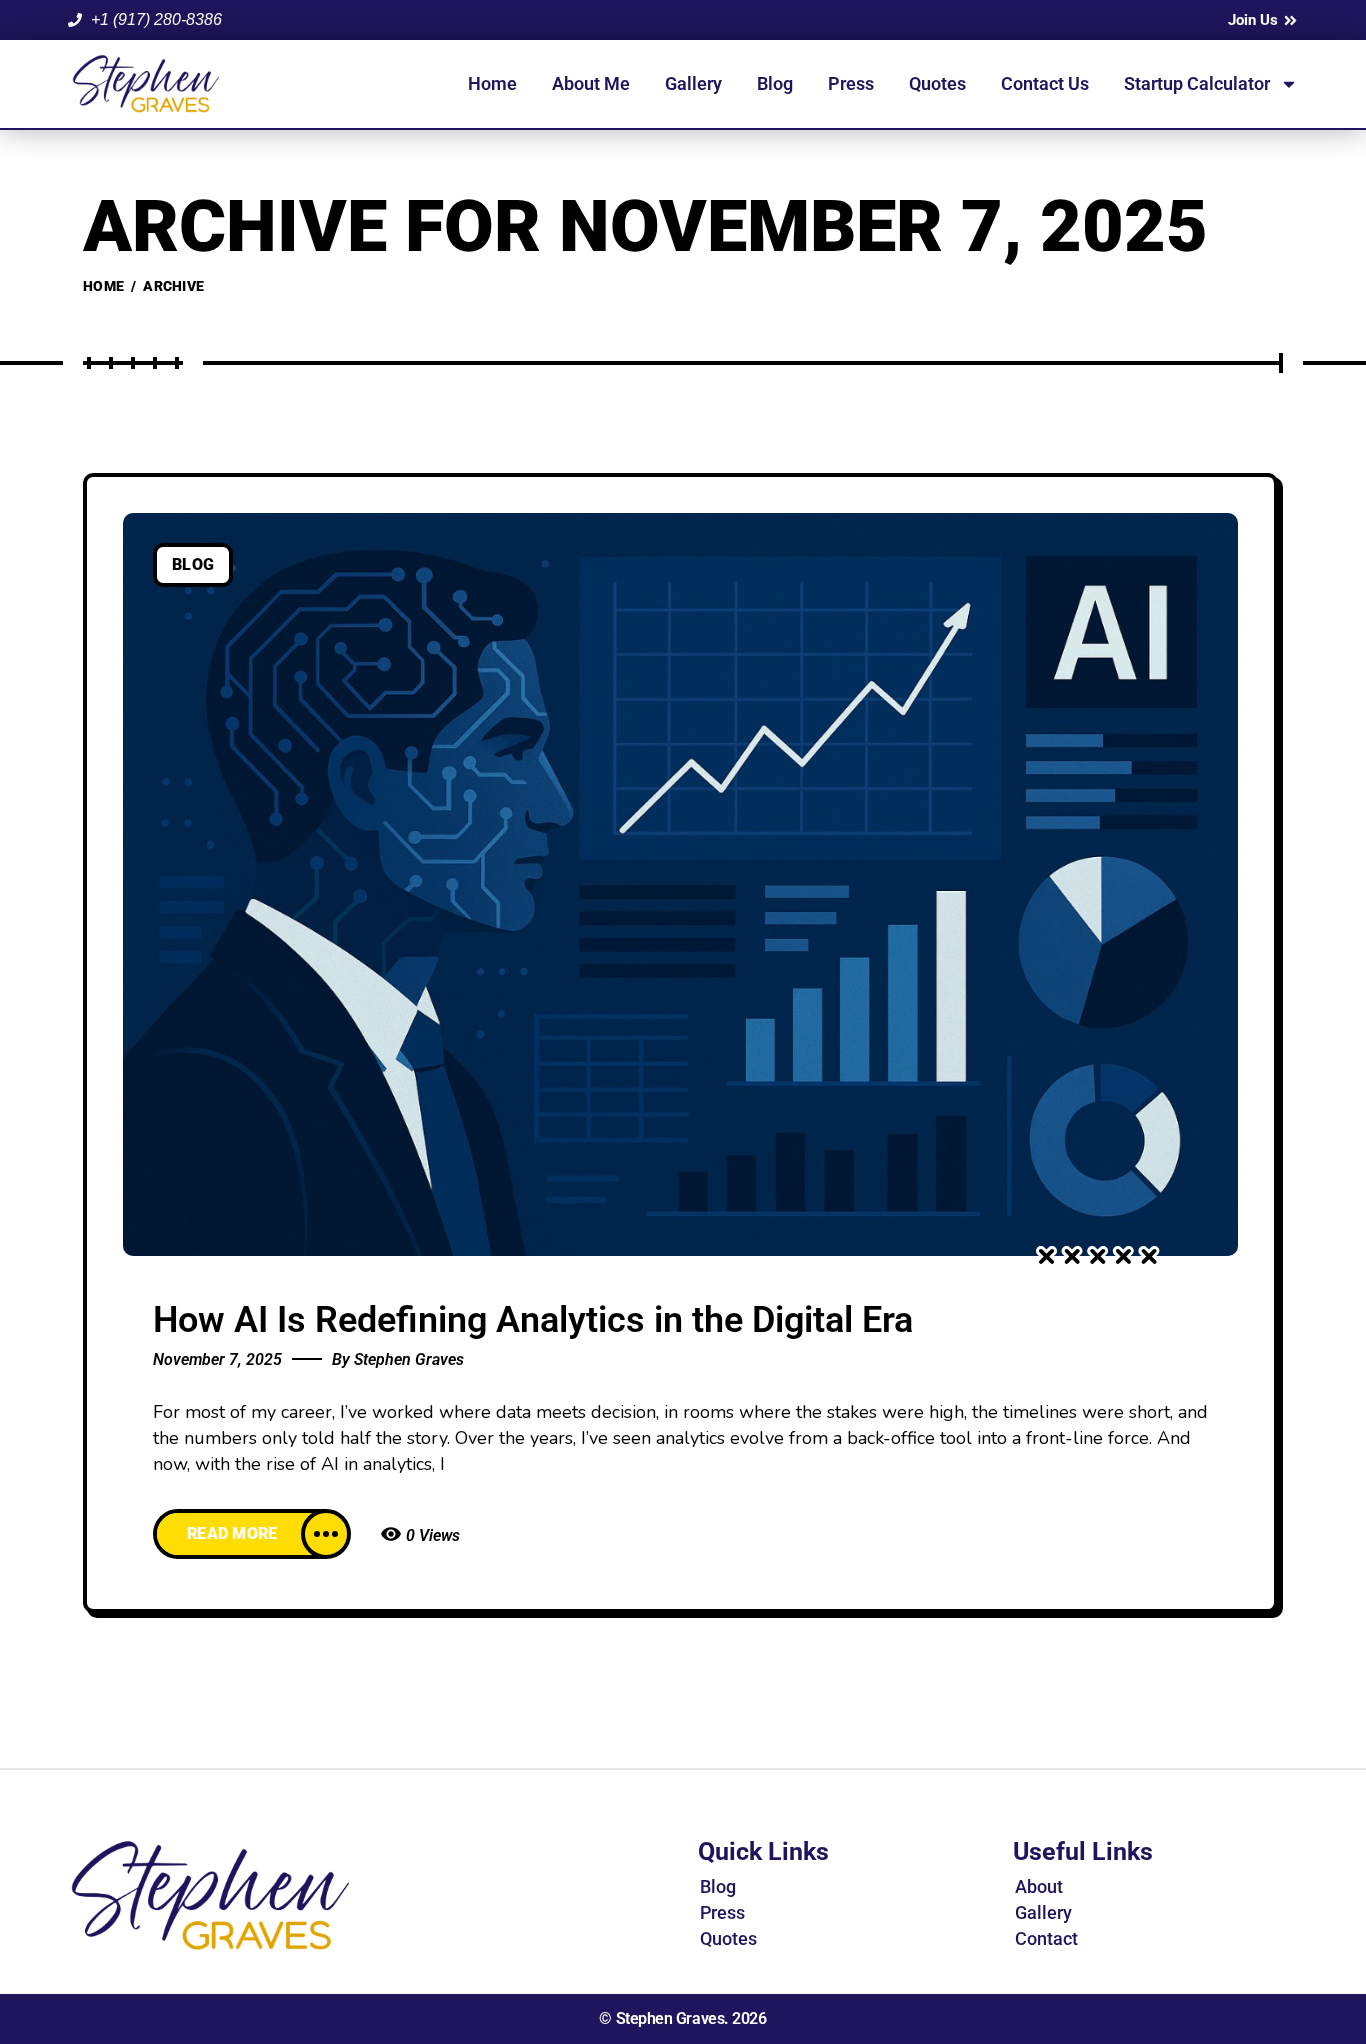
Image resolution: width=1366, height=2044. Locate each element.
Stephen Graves (409, 1359)
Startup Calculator (1197, 83)
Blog (775, 83)
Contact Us (1045, 83)
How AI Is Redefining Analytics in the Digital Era (533, 1320)
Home (492, 83)
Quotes (937, 83)
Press (851, 83)
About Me (591, 83)
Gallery (693, 83)
